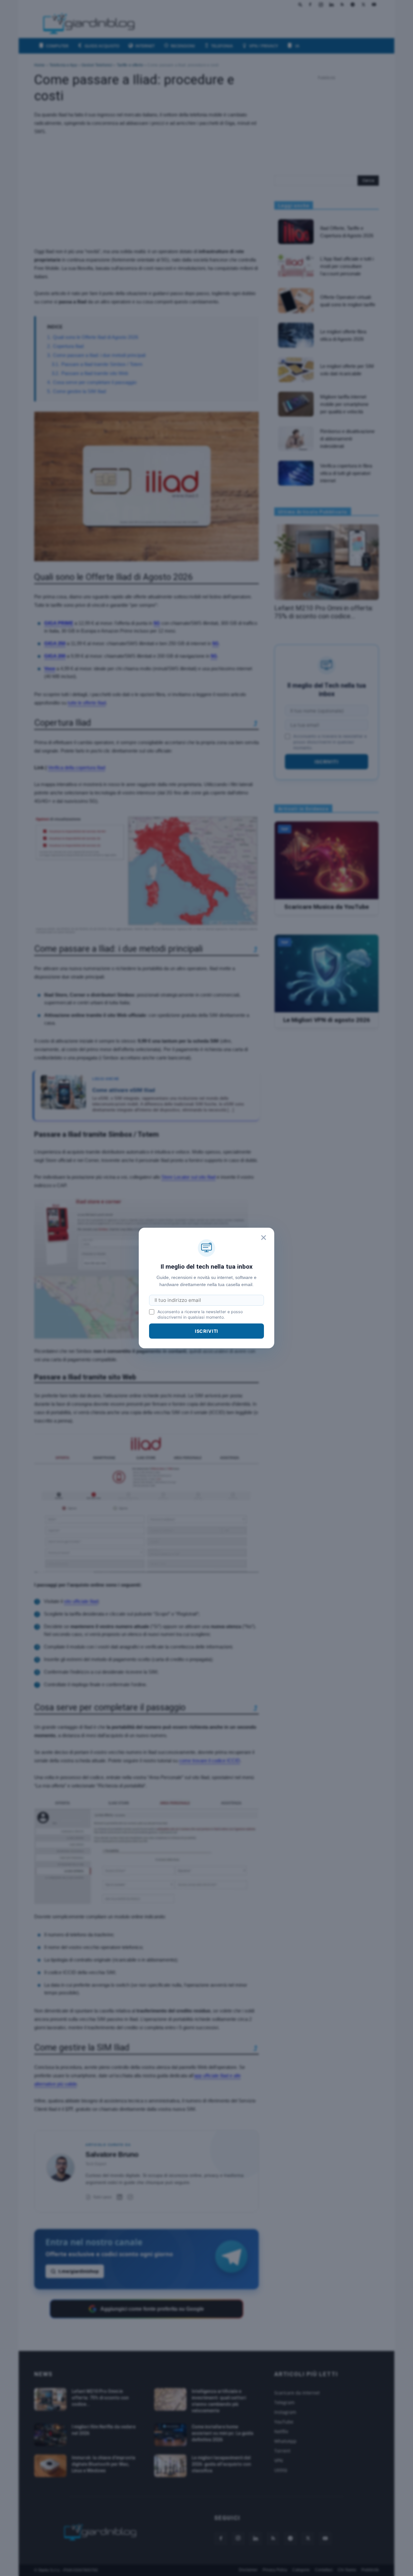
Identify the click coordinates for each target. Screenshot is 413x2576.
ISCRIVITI (207, 1331)
